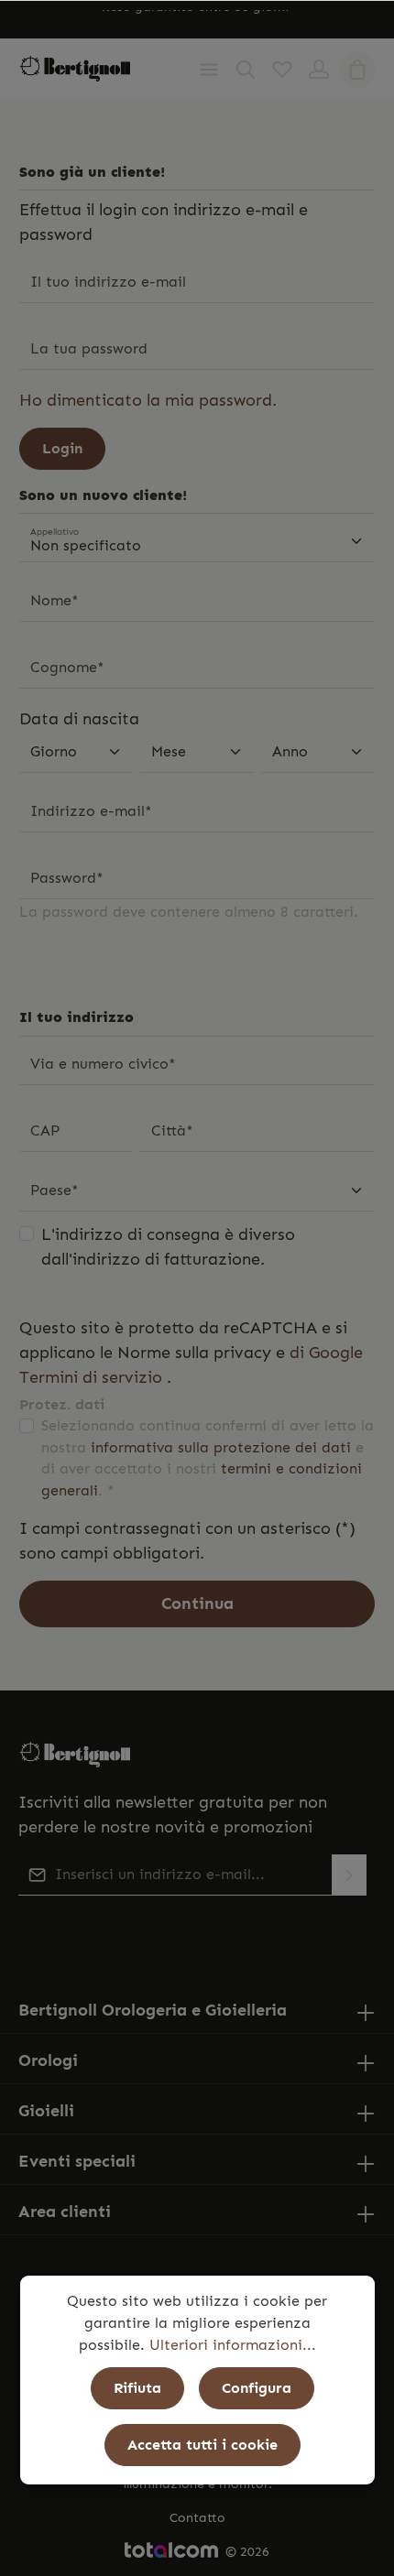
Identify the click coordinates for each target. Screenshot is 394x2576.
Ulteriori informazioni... (233, 2345)
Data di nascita (79, 719)
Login (62, 448)
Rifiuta (137, 2388)
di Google (326, 1353)
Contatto (197, 2518)
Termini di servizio (91, 1377)
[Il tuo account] (319, 70)
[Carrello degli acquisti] (357, 70)
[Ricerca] (246, 70)
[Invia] (349, 1875)
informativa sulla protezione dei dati (221, 1447)
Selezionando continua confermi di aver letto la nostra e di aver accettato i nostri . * (208, 1458)
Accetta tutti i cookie (202, 2445)
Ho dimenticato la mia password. (148, 400)
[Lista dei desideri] (282, 70)
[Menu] (209, 70)
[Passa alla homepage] (75, 69)
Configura (257, 2388)
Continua (197, 1603)
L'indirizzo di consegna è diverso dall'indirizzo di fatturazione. (168, 1247)
